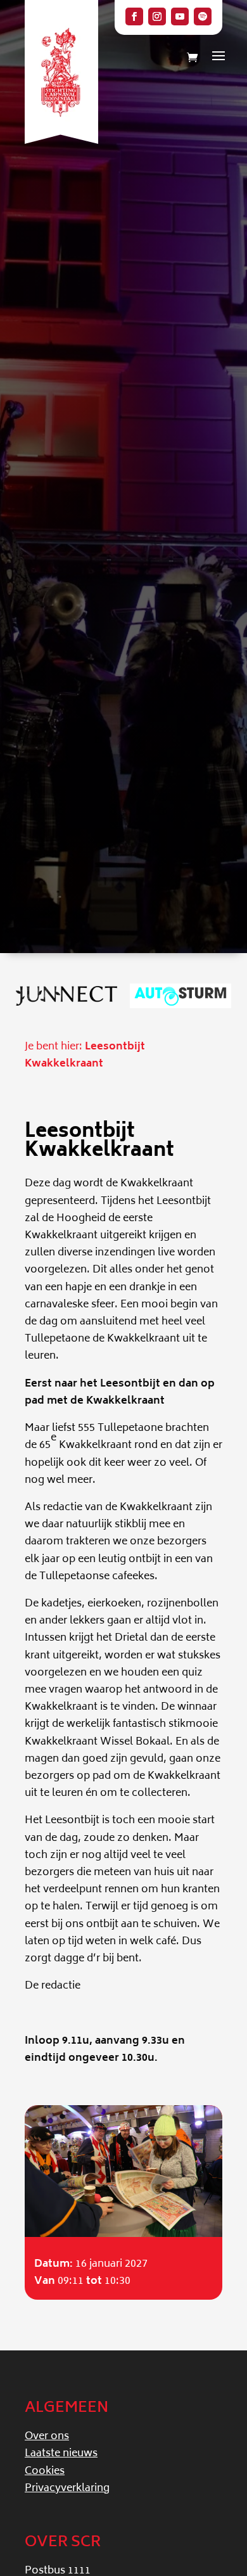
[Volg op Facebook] (134, 16)
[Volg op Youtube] (180, 16)
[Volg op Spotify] (203, 16)
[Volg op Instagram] (157, 16)
